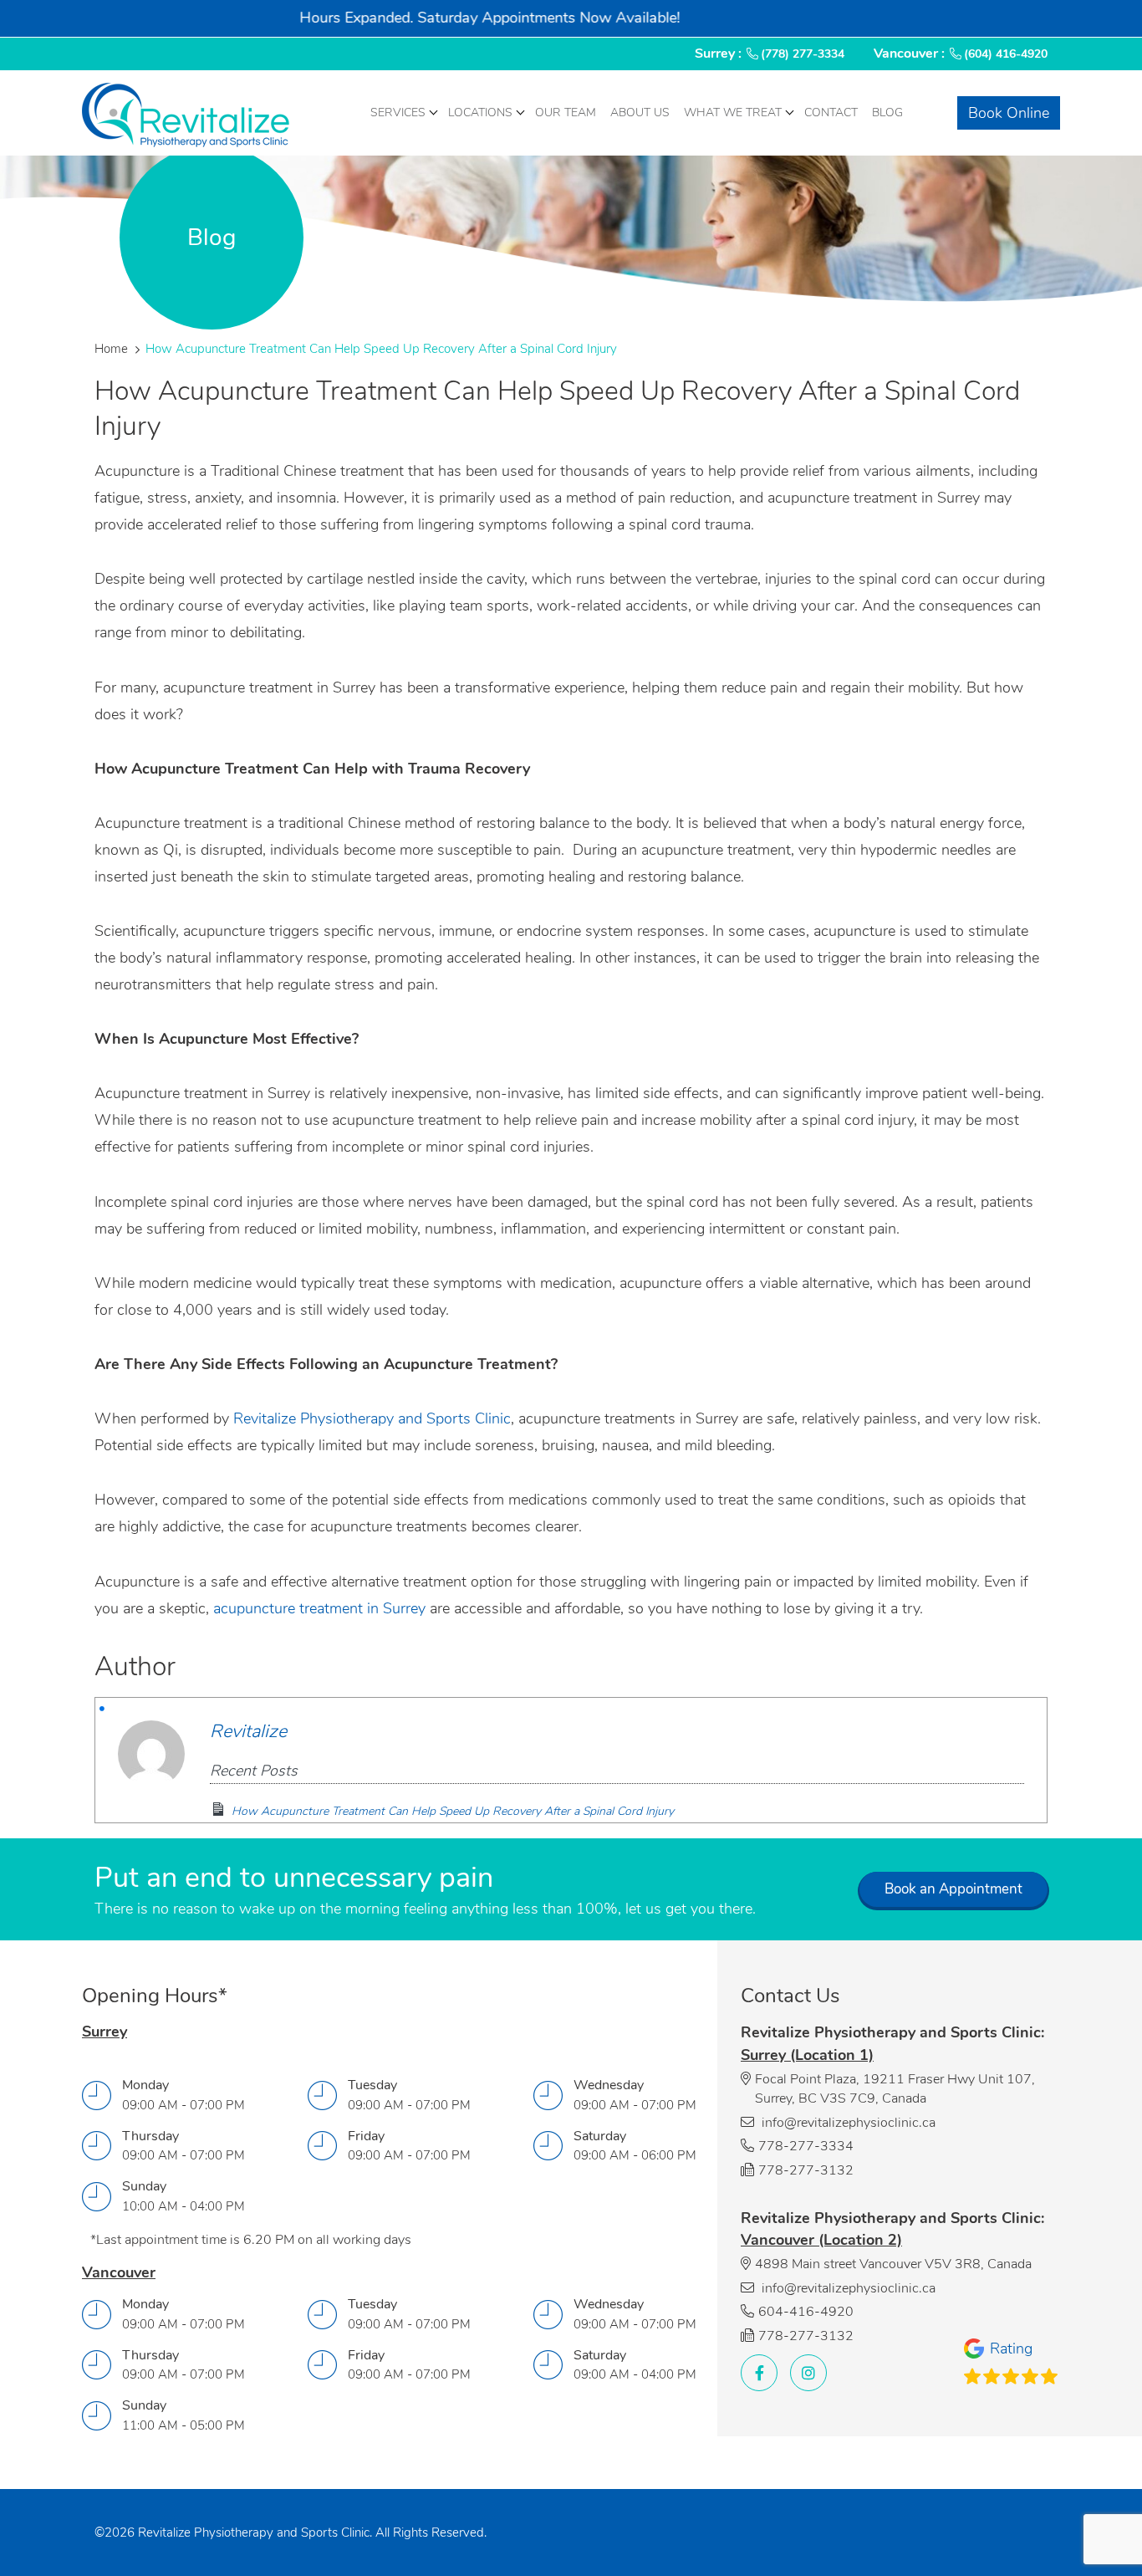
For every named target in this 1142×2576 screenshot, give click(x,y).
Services (398, 112)
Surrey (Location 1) (807, 2055)
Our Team (566, 112)
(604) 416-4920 (1006, 54)
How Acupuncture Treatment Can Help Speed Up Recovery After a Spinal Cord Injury (453, 1811)
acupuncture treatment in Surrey (319, 1608)
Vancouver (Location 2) (821, 2240)
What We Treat (733, 112)
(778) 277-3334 (803, 54)
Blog (887, 112)
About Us (640, 112)
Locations (480, 112)
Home (111, 349)
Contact (831, 112)
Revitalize (248, 1731)
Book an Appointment (953, 1889)
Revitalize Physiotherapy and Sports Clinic (372, 1418)
